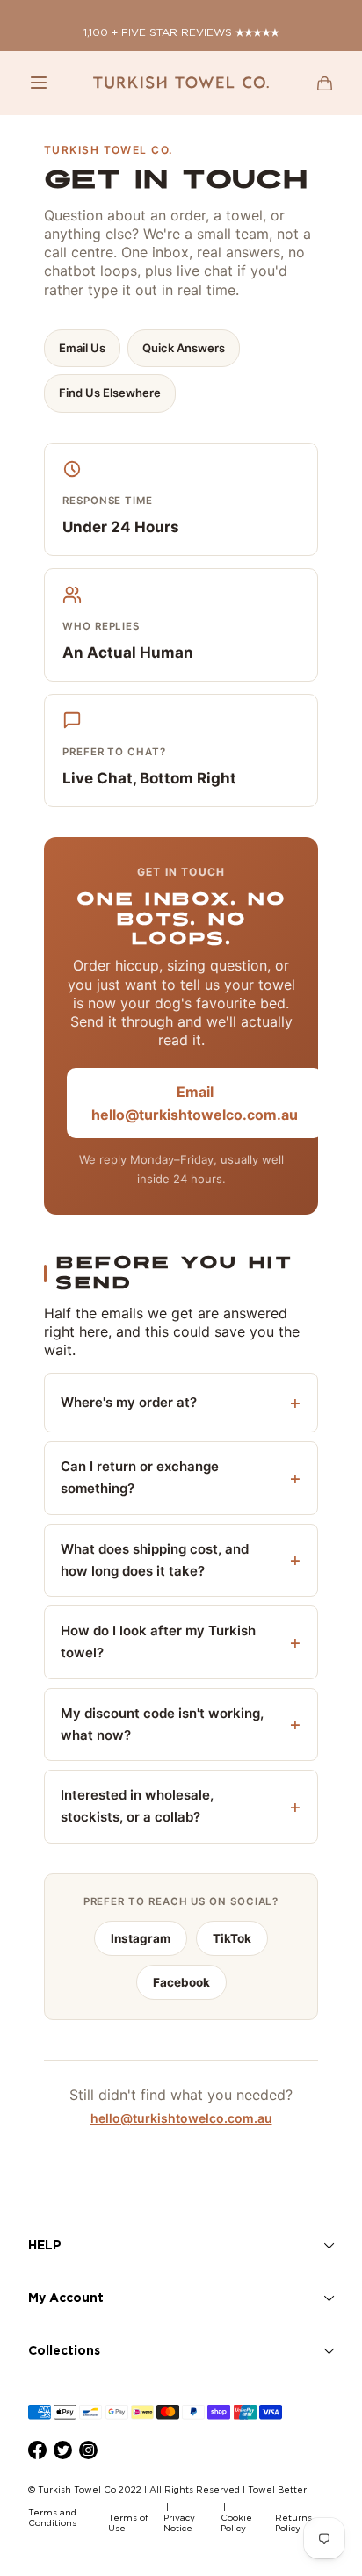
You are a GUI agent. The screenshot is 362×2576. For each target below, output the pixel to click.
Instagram (141, 1938)
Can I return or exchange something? (140, 1477)
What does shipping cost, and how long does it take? (155, 1560)
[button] (39, 83)
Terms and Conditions (52, 2518)
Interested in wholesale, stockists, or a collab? (137, 1806)
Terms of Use (128, 2523)
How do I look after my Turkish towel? (158, 1642)
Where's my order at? (129, 1402)
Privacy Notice (179, 2523)
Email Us (82, 348)
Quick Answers (184, 348)
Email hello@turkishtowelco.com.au (195, 1103)
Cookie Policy (236, 2523)
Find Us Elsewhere (110, 393)
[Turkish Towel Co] (181, 83)
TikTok (232, 1938)
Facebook (181, 1982)
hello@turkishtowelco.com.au (181, 2118)
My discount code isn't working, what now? (162, 1724)
